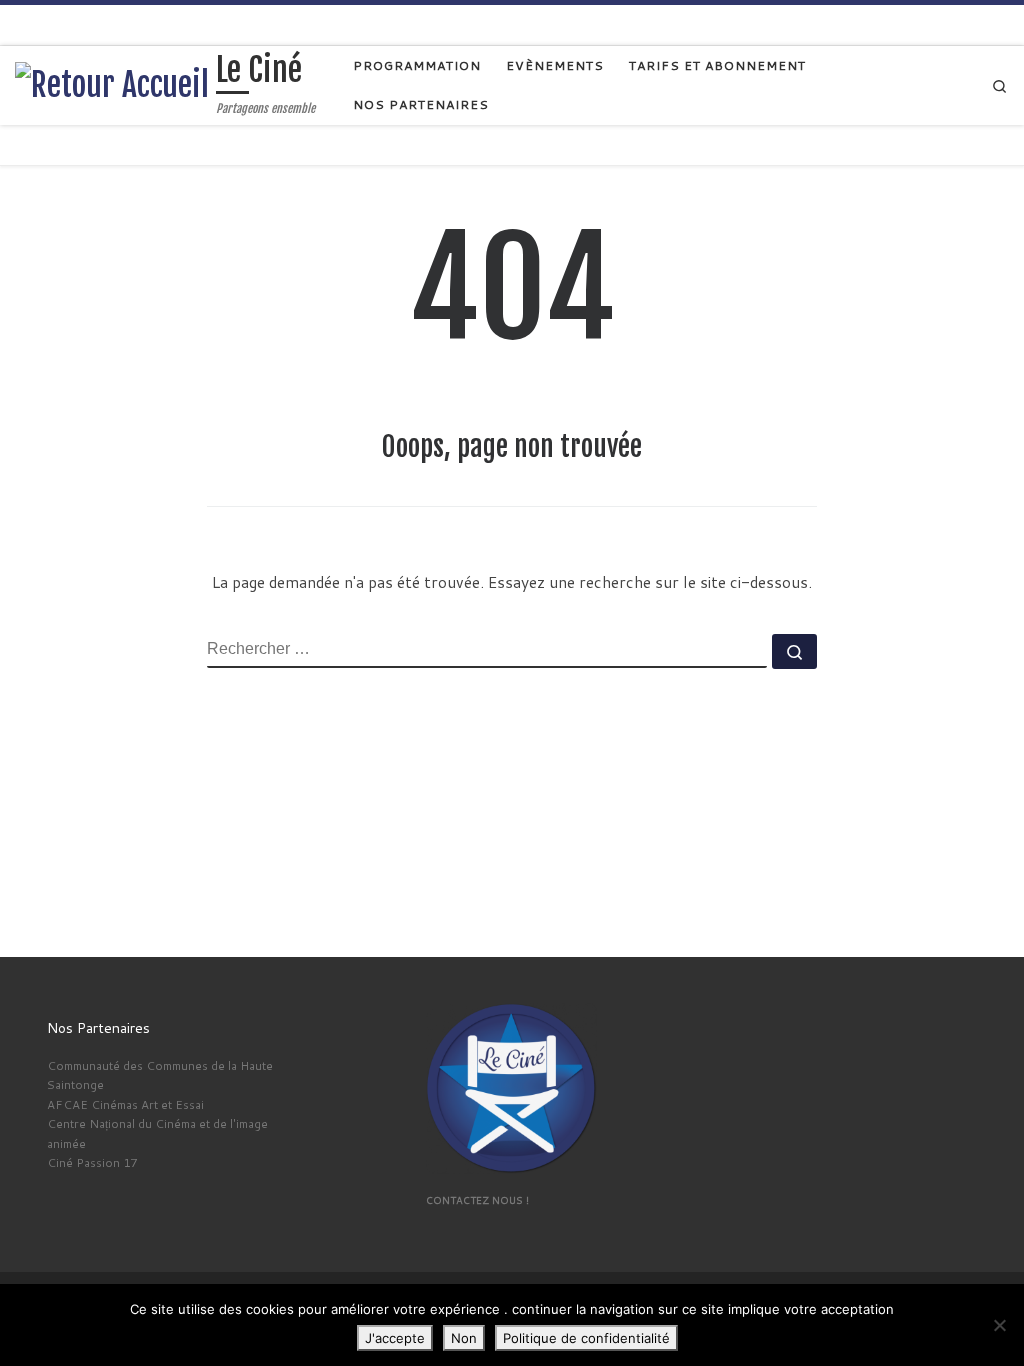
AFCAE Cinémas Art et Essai (125, 1104)
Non (464, 1338)
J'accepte (395, 1338)
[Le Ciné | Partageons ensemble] (112, 84)
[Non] (999, 1325)
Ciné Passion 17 (92, 1162)
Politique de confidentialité (586, 1338)
